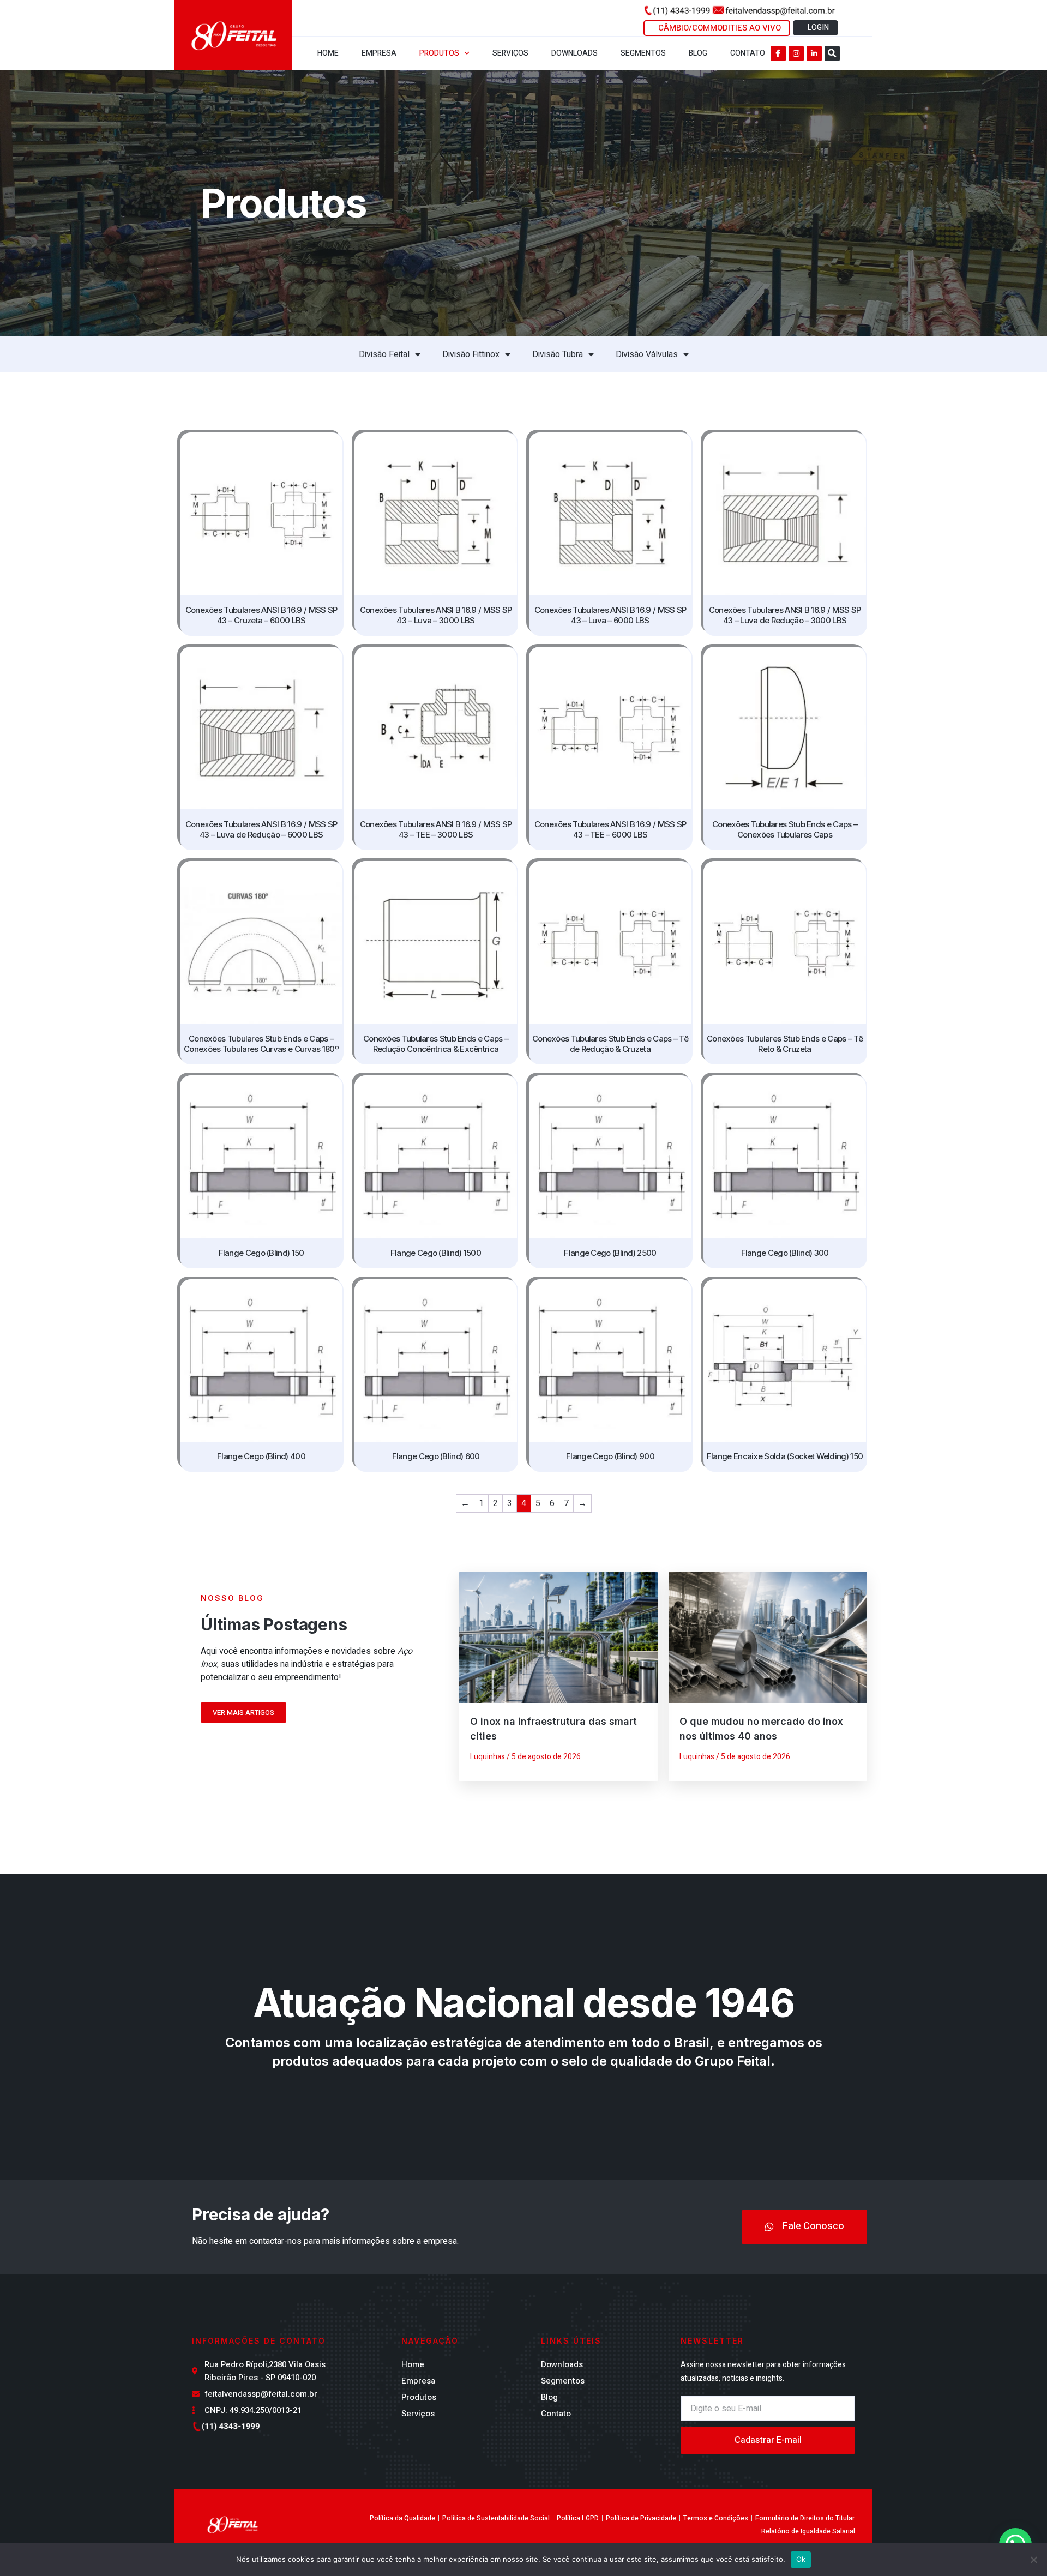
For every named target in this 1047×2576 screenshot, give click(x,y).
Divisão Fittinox (471, 354)
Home (328, 53)
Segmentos (643, 53)
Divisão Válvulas (647, 354)
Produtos (439, 53)
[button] (832, 53)
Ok (801, 2559)
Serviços (510, 53)
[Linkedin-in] (814, 53)
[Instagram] (796, 53)
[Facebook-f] (778, 53)
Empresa (379, 53)
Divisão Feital (384, 354)
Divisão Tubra (558, 354)
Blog (698, 53)
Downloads (574, 53)
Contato (748, 53)
